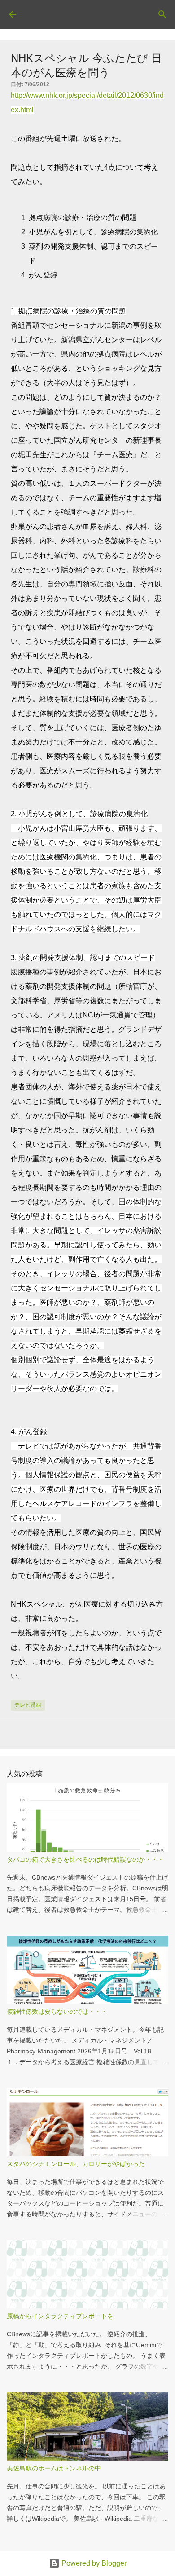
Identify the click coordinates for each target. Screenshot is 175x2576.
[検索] (162, 14)
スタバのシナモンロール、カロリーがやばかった (76, 2164)
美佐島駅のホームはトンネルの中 (54, 2468)
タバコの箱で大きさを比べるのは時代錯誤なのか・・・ (85, 1859)
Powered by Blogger (93, 2563)
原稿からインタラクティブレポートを (60, 2316)
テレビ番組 (28, 1705)
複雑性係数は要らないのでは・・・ (57, 2012)
